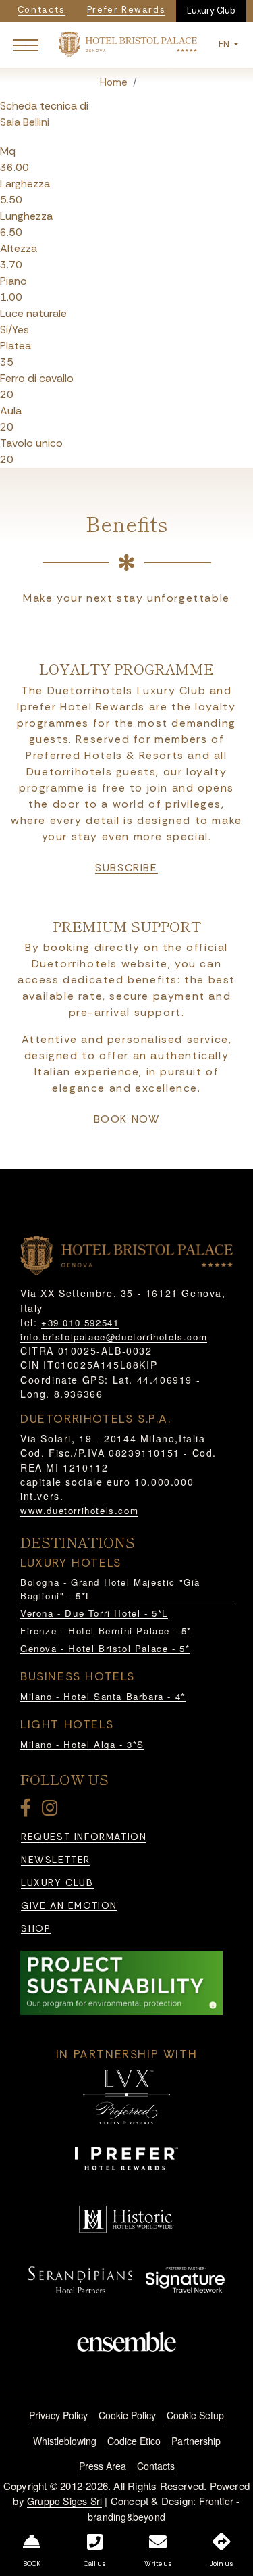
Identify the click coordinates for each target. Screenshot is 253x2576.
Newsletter (56, 1860)
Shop (36, 1929)
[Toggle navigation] (26, 45)
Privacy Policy (58, 2415)
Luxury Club (211, 10)
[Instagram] (52, 1811)
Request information (84, 1837)
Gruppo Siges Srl (64, 2501)
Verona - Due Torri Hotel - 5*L (94, 1613)
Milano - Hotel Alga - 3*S (82, 1744)
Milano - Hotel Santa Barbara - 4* (103, 1696)
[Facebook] (28, 1811)
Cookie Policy (127, 2415)
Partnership (196, 2441)
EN (225, 44)
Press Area (103, 2466)
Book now (127, 1119)
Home (114, 82)
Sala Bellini (25, 122)
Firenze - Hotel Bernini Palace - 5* (106, 1631)
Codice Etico (134, 2441)
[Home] (128, 44)
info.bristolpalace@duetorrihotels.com (114, 1337)
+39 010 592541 (80, 1322)
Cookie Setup (195, 2415)
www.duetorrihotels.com (79, 1510)
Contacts (156, 2466)
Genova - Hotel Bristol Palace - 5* (105, 1648)
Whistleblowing (65, 2441)
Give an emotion (69, 1906)
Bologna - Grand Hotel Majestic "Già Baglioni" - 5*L (110, 1589)
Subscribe (126, 868)
